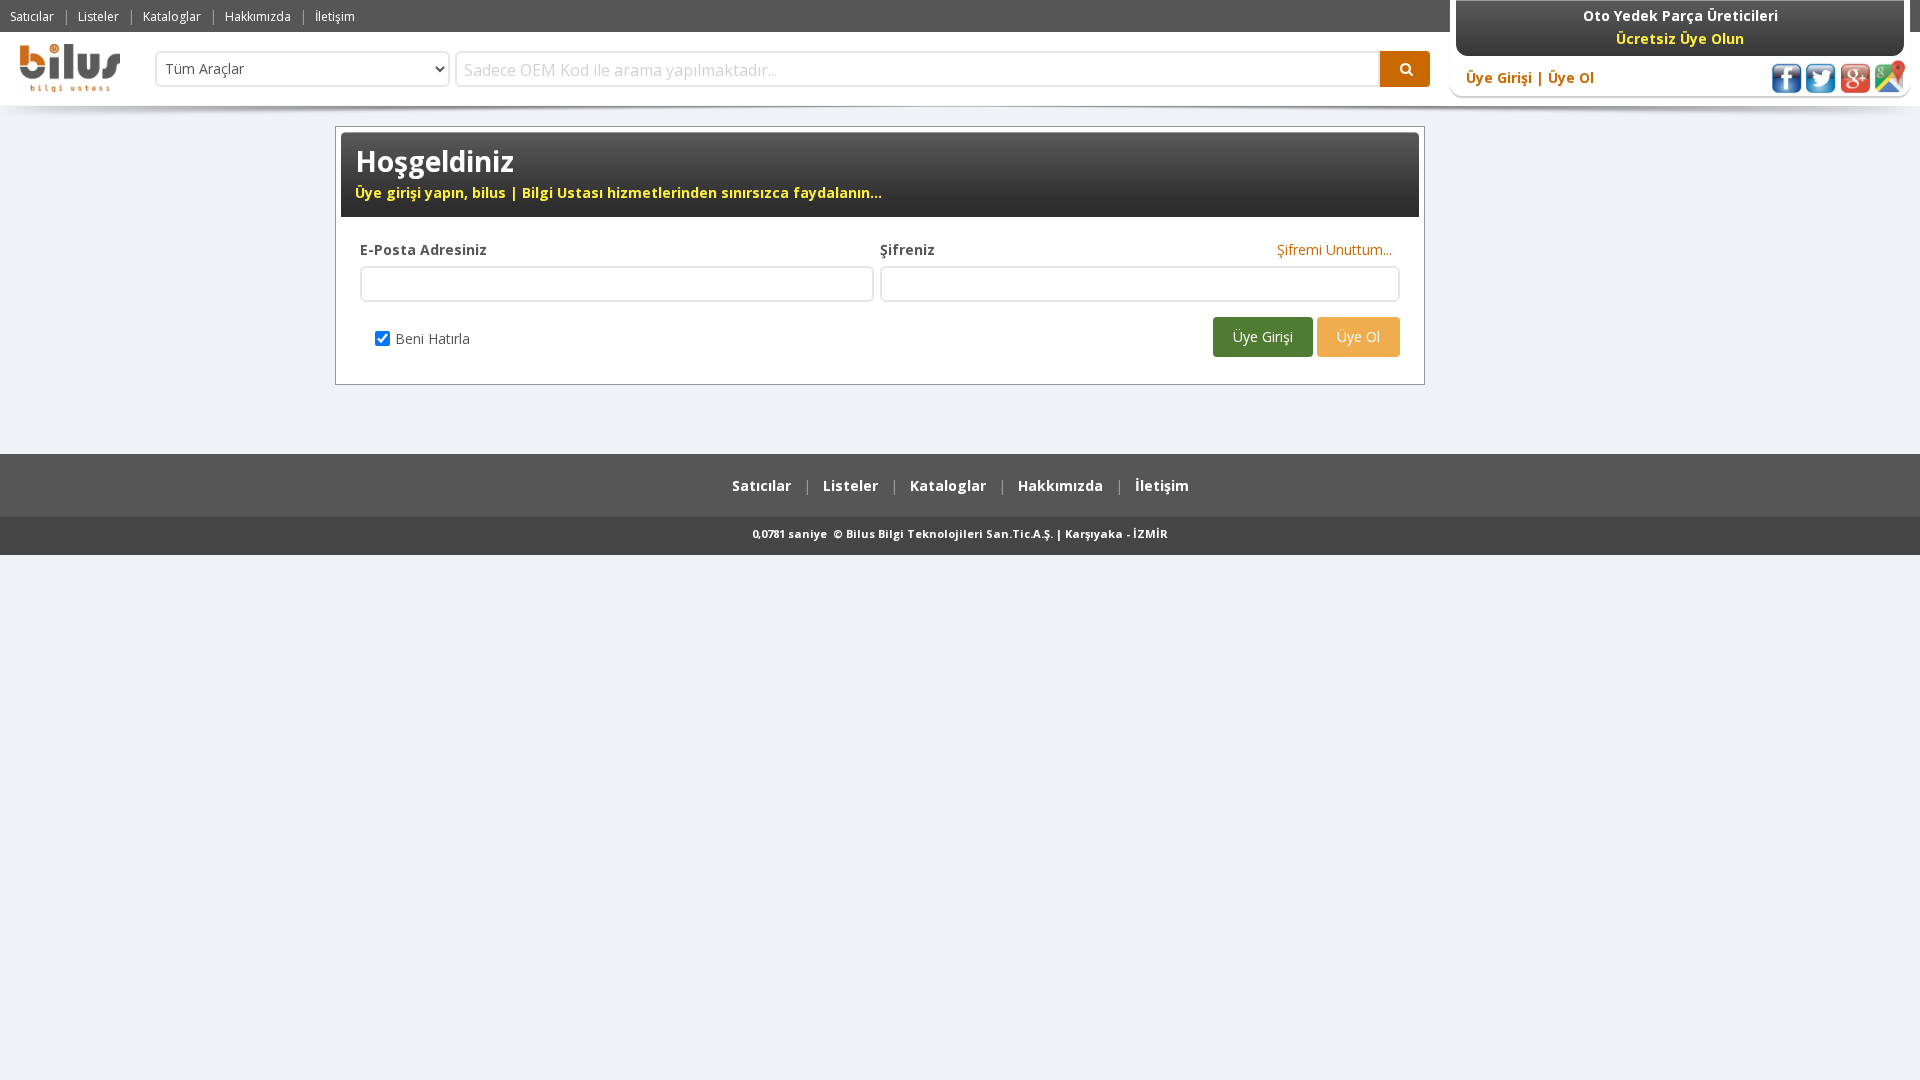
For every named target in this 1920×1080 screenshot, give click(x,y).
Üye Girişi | (1505, 77)
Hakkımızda (258, 16)
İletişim (335, 16)
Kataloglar (172, 16)
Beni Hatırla (432, 338)
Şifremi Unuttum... (1338, 249)
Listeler (98, 16)
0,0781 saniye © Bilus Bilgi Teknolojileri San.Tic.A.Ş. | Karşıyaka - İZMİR (960, 533)
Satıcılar (32, 16)
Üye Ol (1569, 77)
